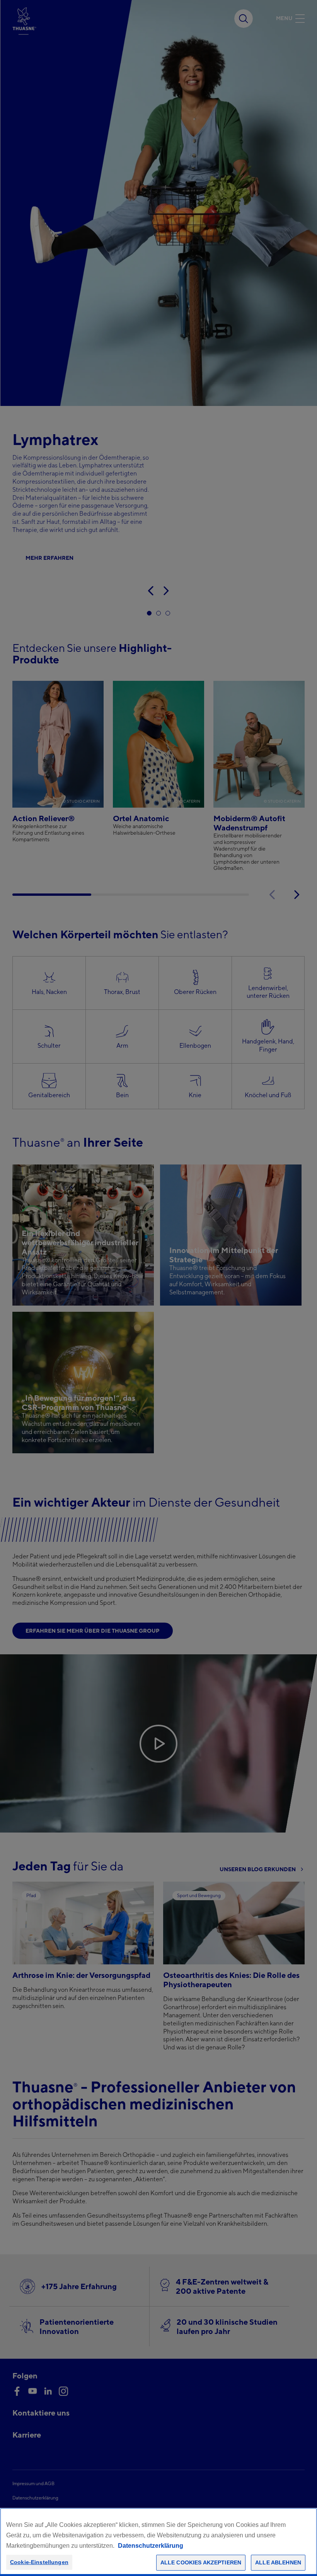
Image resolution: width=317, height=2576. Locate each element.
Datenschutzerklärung (151, 2546)
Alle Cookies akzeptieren (201, 2562)
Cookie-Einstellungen (39, 2562)
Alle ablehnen (278, 2562)
